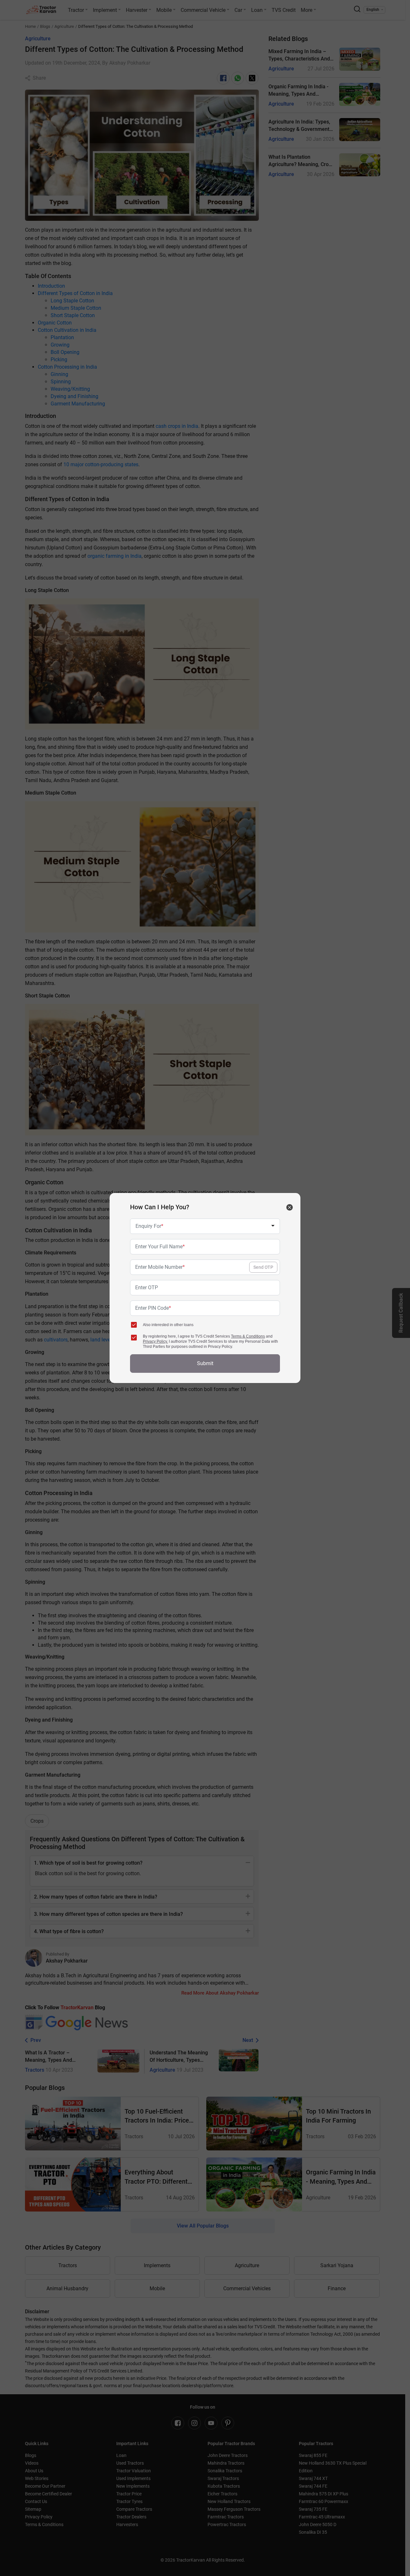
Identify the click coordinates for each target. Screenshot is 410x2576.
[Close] (290, 1207)
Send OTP (263, 1267)
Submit (205, 1363)
